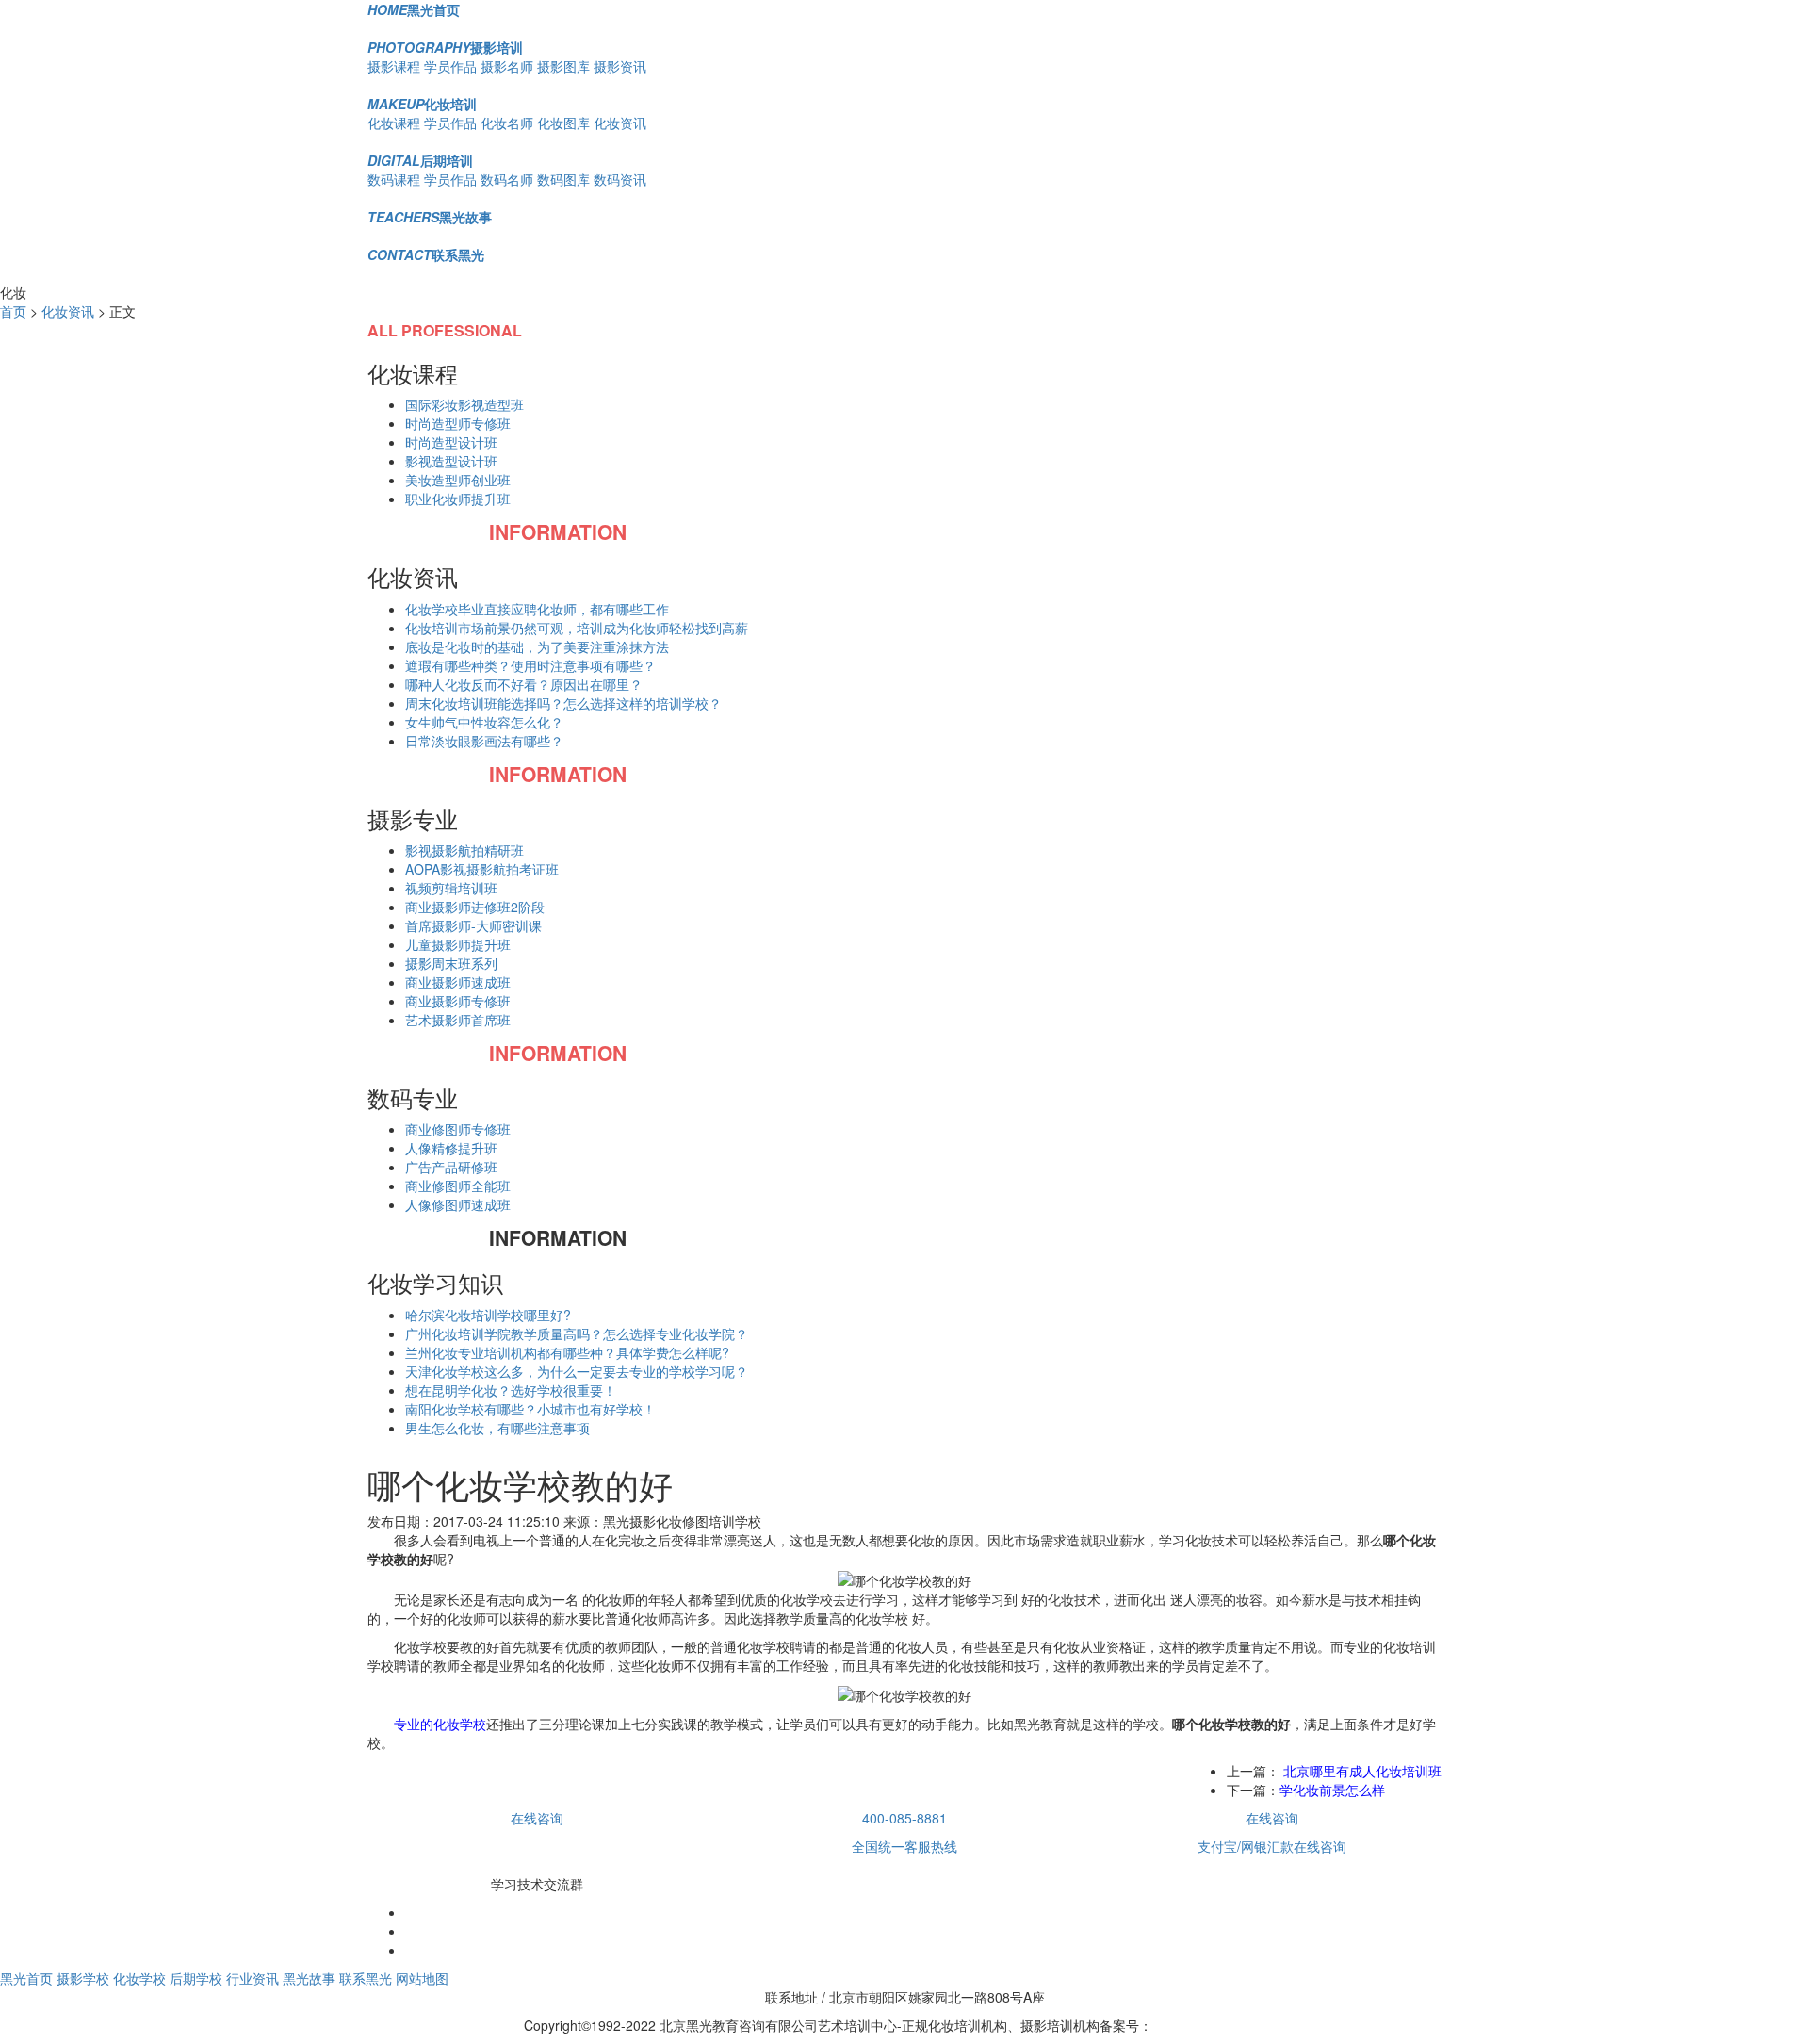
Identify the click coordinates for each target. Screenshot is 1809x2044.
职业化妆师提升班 (458, 499)
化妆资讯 (620, 123)
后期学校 (196, 1978)
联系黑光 (426, 254)
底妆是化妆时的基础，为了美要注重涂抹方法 (537, 646)
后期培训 (420, 160)
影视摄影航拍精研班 (464, 850)
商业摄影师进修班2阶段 (475, 907)
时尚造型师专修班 (458, 423)
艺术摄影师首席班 (458, 1020)
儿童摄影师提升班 (458, 944)
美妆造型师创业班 (458, 480)
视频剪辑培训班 (451, 888)
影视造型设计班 (451, 461)
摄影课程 (394, 66)
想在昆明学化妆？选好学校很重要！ (511, 1390)
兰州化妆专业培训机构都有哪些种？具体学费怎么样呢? (567, 1352)
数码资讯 (620, 179)
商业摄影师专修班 (458, 1001)
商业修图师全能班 (458, 1186)
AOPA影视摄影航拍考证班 (482, 869)
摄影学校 (83, 1978)
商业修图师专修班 (458, 1129)
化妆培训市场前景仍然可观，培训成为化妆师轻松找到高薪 (577, 628)
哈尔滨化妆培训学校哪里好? (488, 1315)
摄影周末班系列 (451, 963)
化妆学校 (139, 1978)
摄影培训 (445, 47)
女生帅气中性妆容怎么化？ (484, 722)
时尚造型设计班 (451, 442)
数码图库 (563, 179)
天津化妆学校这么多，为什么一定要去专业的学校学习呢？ (577, 1371)
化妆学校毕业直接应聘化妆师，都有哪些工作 (537, 609)
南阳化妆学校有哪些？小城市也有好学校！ (530, 1409)
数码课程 (394, 179)
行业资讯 (253, 1978)
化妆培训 (422, 104)
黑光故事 (430, 217)
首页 (13, 311)
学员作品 (450, 66)
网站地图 (422, 1978)
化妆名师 (507, 123)
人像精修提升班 (451, 1148)
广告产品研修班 (451, 1167)
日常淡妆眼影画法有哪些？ (484, 741)
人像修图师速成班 (458, 1204)
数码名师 (507, 179)
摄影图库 (563, 66)
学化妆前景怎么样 (1332, 1790)
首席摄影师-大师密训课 (473, 925)
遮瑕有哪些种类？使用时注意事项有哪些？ (530, 665)
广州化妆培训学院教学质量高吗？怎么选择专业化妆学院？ (577, 1333)
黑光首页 (414, 9)
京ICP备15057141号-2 (1219, 2025)
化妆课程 (394, 123)
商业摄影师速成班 (458, 982)
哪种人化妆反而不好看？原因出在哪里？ (524, 684)
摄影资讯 (620, 66)
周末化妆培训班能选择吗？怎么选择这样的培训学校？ (563, 703)
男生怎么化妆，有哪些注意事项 (497, 1428)
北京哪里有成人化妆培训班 (1361, 1771)
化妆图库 (563, 123)
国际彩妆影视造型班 (464, 404)
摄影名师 (507, 66)
